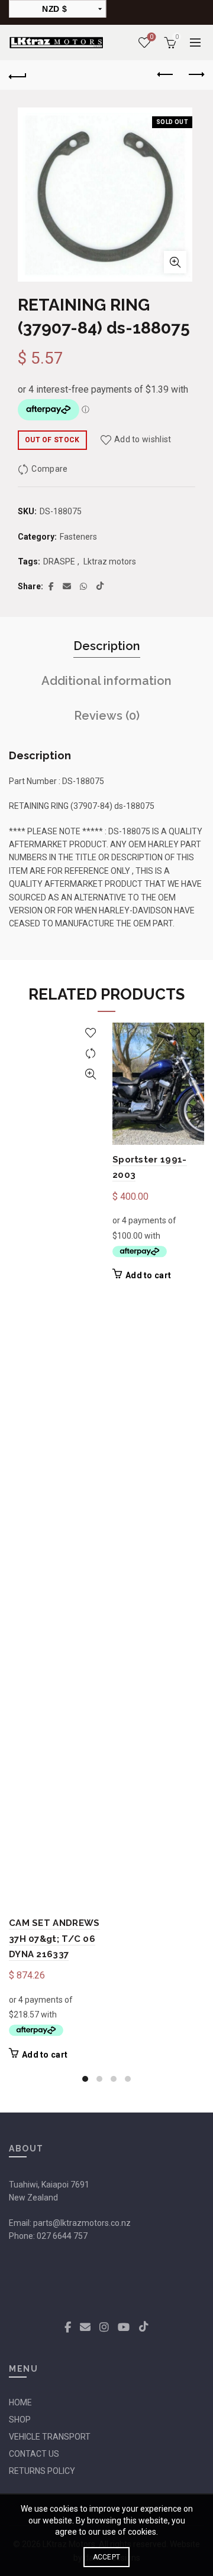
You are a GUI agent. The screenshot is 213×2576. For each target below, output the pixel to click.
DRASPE (59, 561)
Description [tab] (107, 646)
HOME (20, 2402)
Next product (195, 75)
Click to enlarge (175, 262)
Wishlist (151, 37)
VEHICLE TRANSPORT (50, 2437)
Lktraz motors (110, 561)
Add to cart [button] (45, 2055)
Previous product (166, 75)
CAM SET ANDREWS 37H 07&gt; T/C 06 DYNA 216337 (54, 1939)
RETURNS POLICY (42, 2471)
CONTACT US (34, 2454)
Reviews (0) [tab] (107, 716)
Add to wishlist (143, 439)
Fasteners (78, 537)
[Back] (18, 75)
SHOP (20, 2420)
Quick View (90, 1074)
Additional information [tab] (106, 681)
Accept (107, 2557)
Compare (49, 469)
